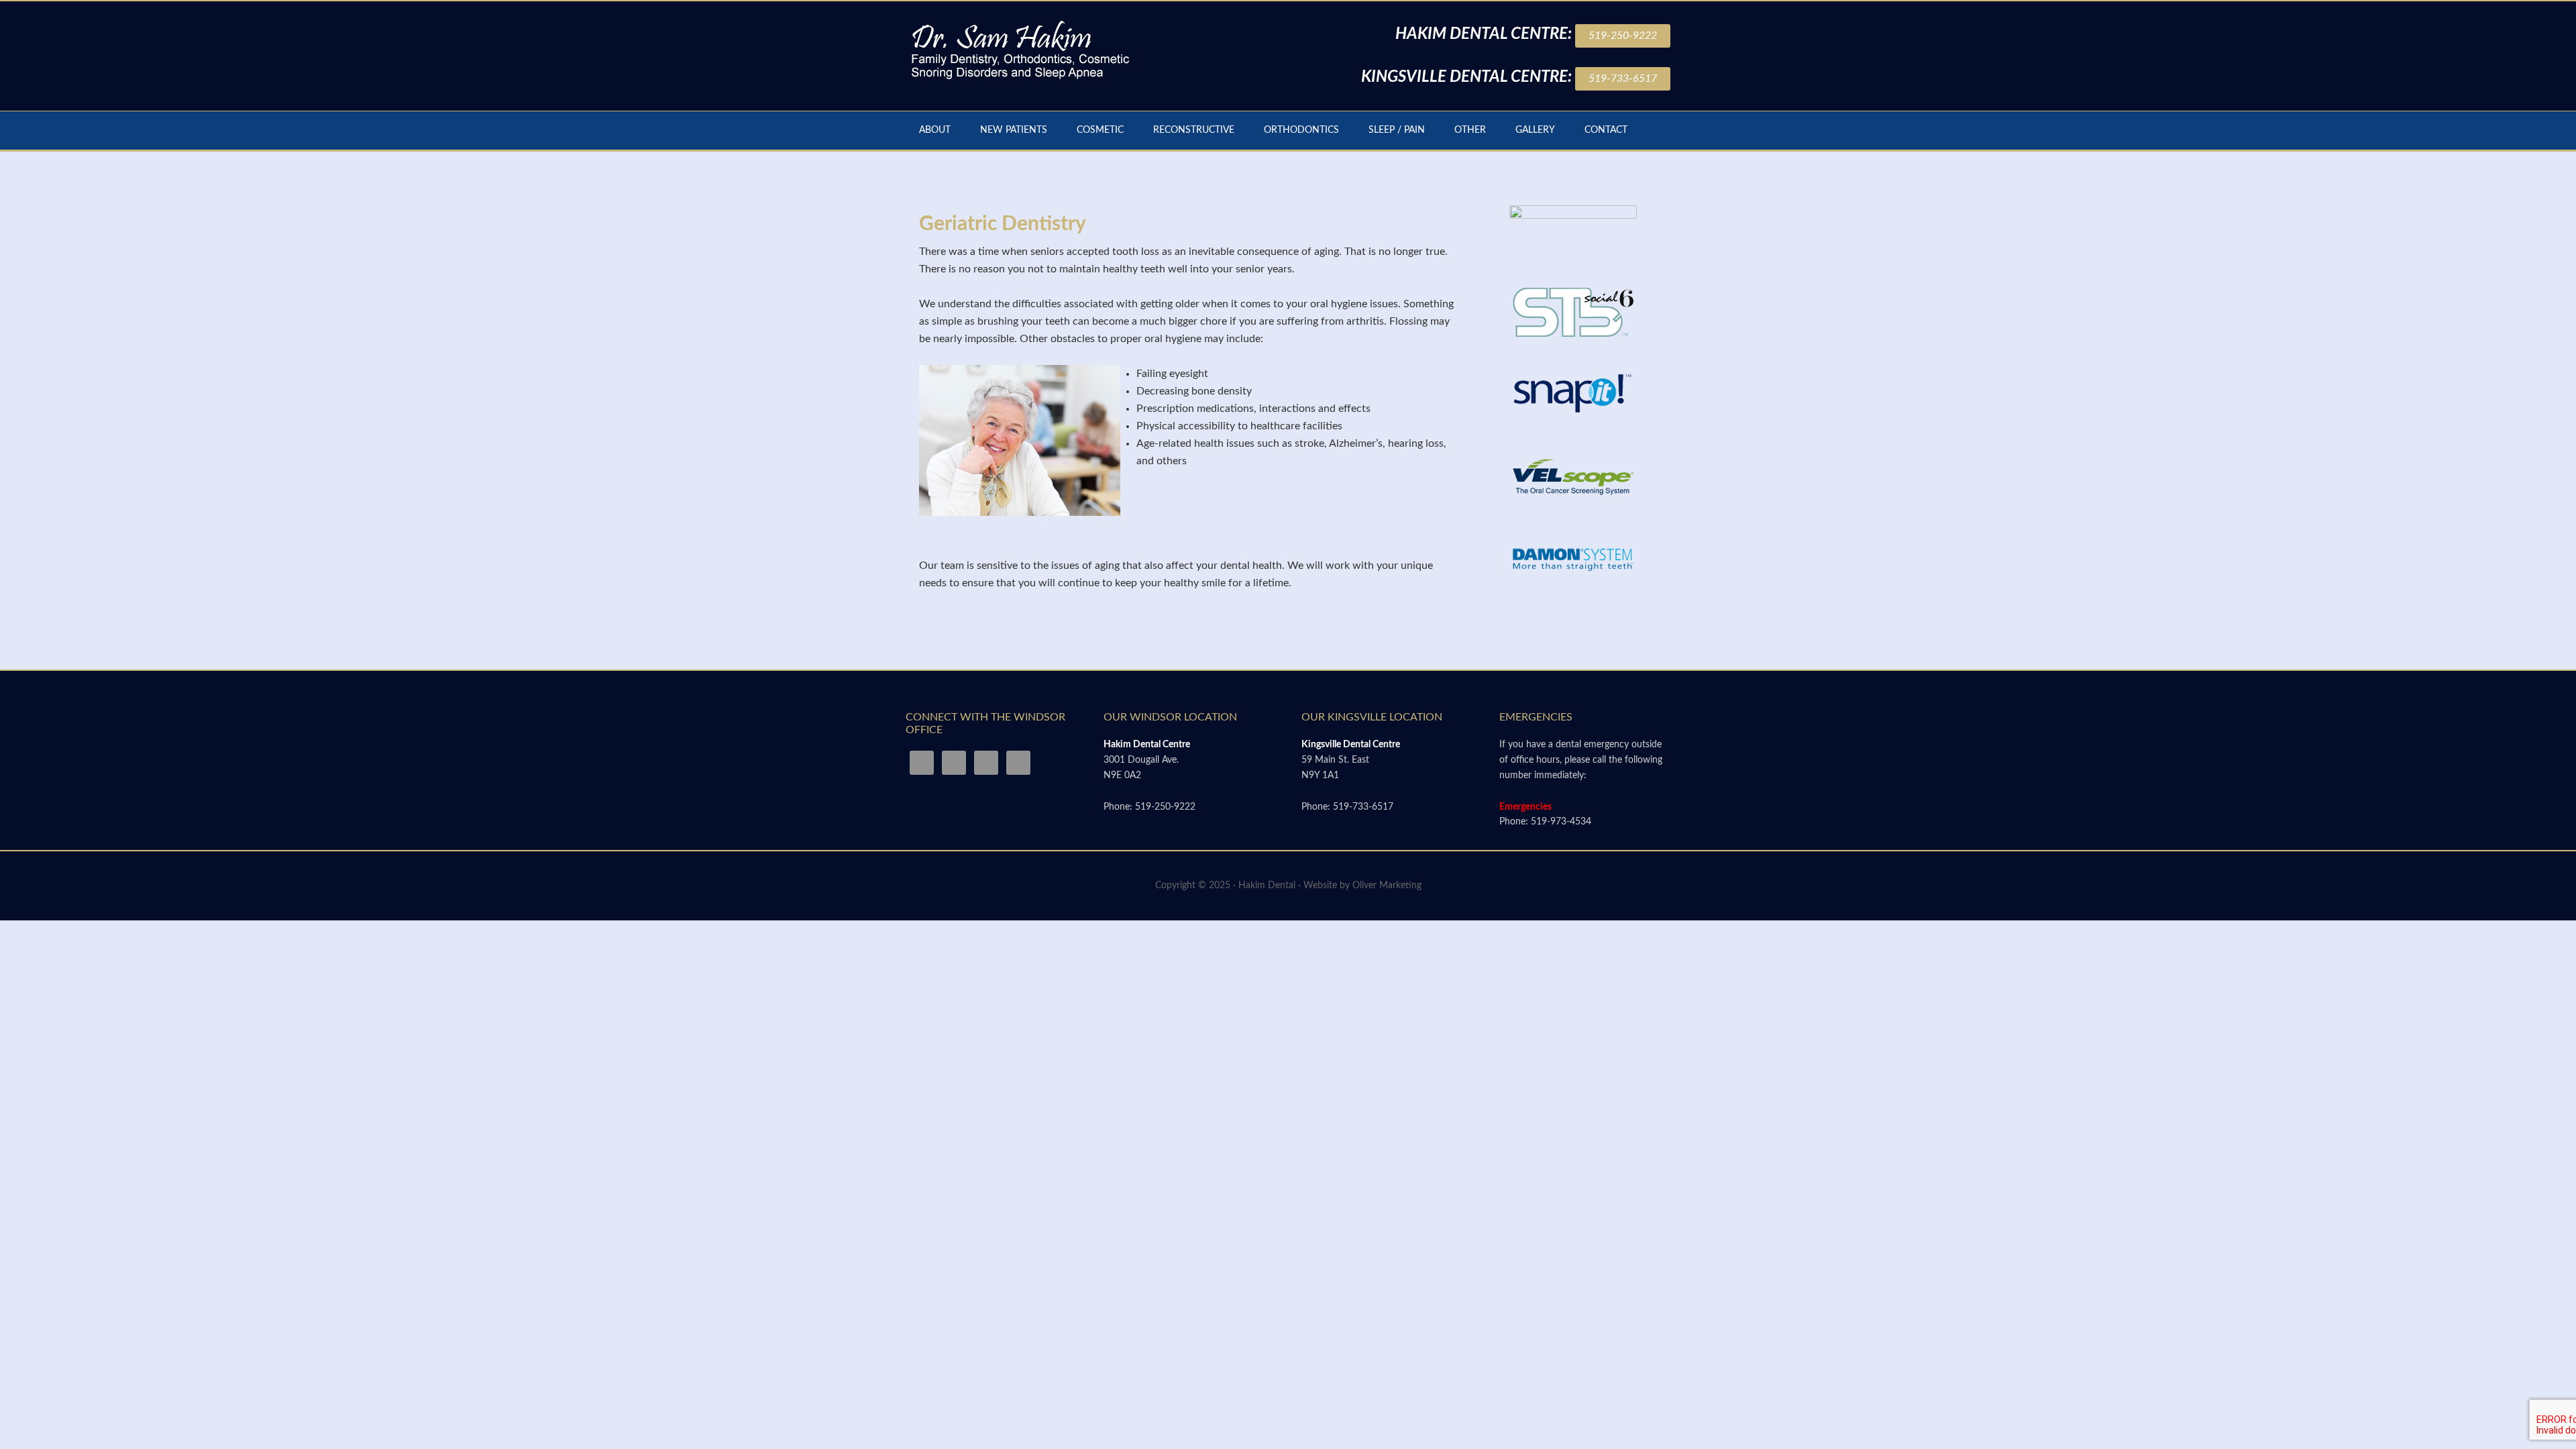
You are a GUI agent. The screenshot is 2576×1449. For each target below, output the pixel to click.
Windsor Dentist (1020, 48)
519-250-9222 (1623, 36)
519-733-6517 (1623, 78)
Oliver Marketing (1387, 885)
